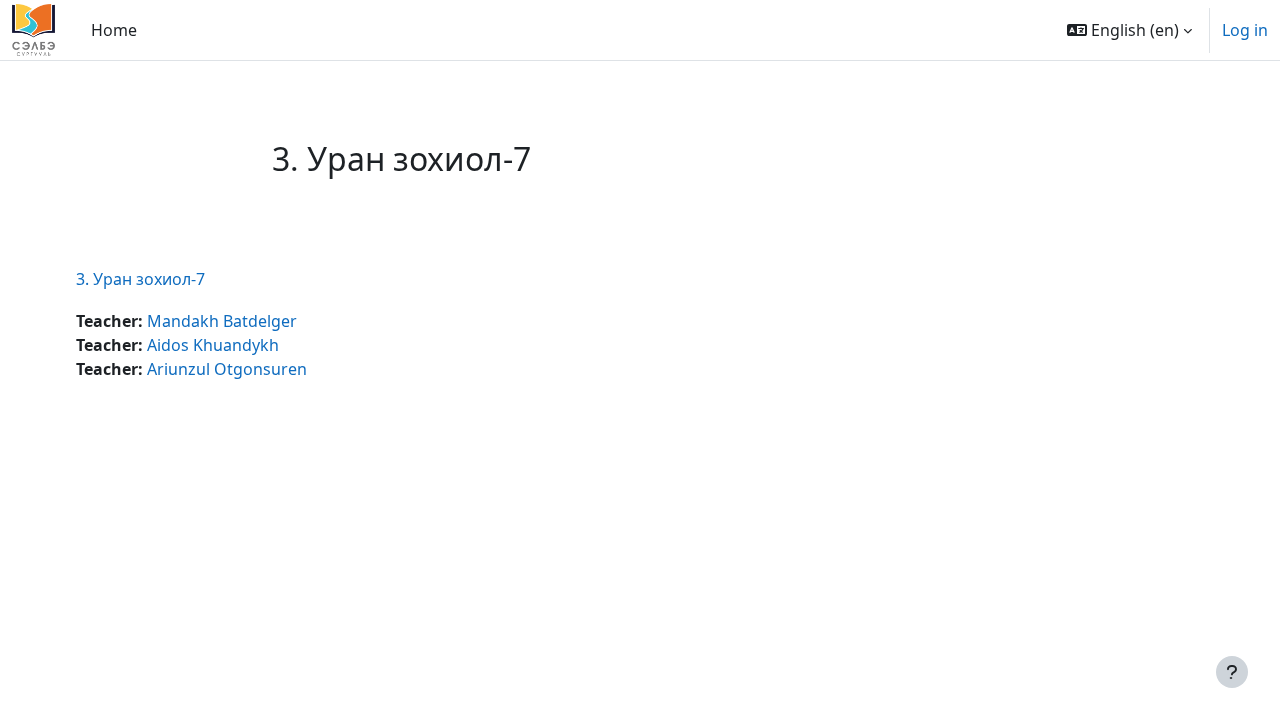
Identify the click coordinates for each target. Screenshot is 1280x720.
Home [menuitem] (114, 30)
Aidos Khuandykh (213, 345)
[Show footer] (1232, 672)
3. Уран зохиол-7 (140, 279)
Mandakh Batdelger (222, 321)
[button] (1129, 30)
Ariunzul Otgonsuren (227, 369)
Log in (1245, 30)
